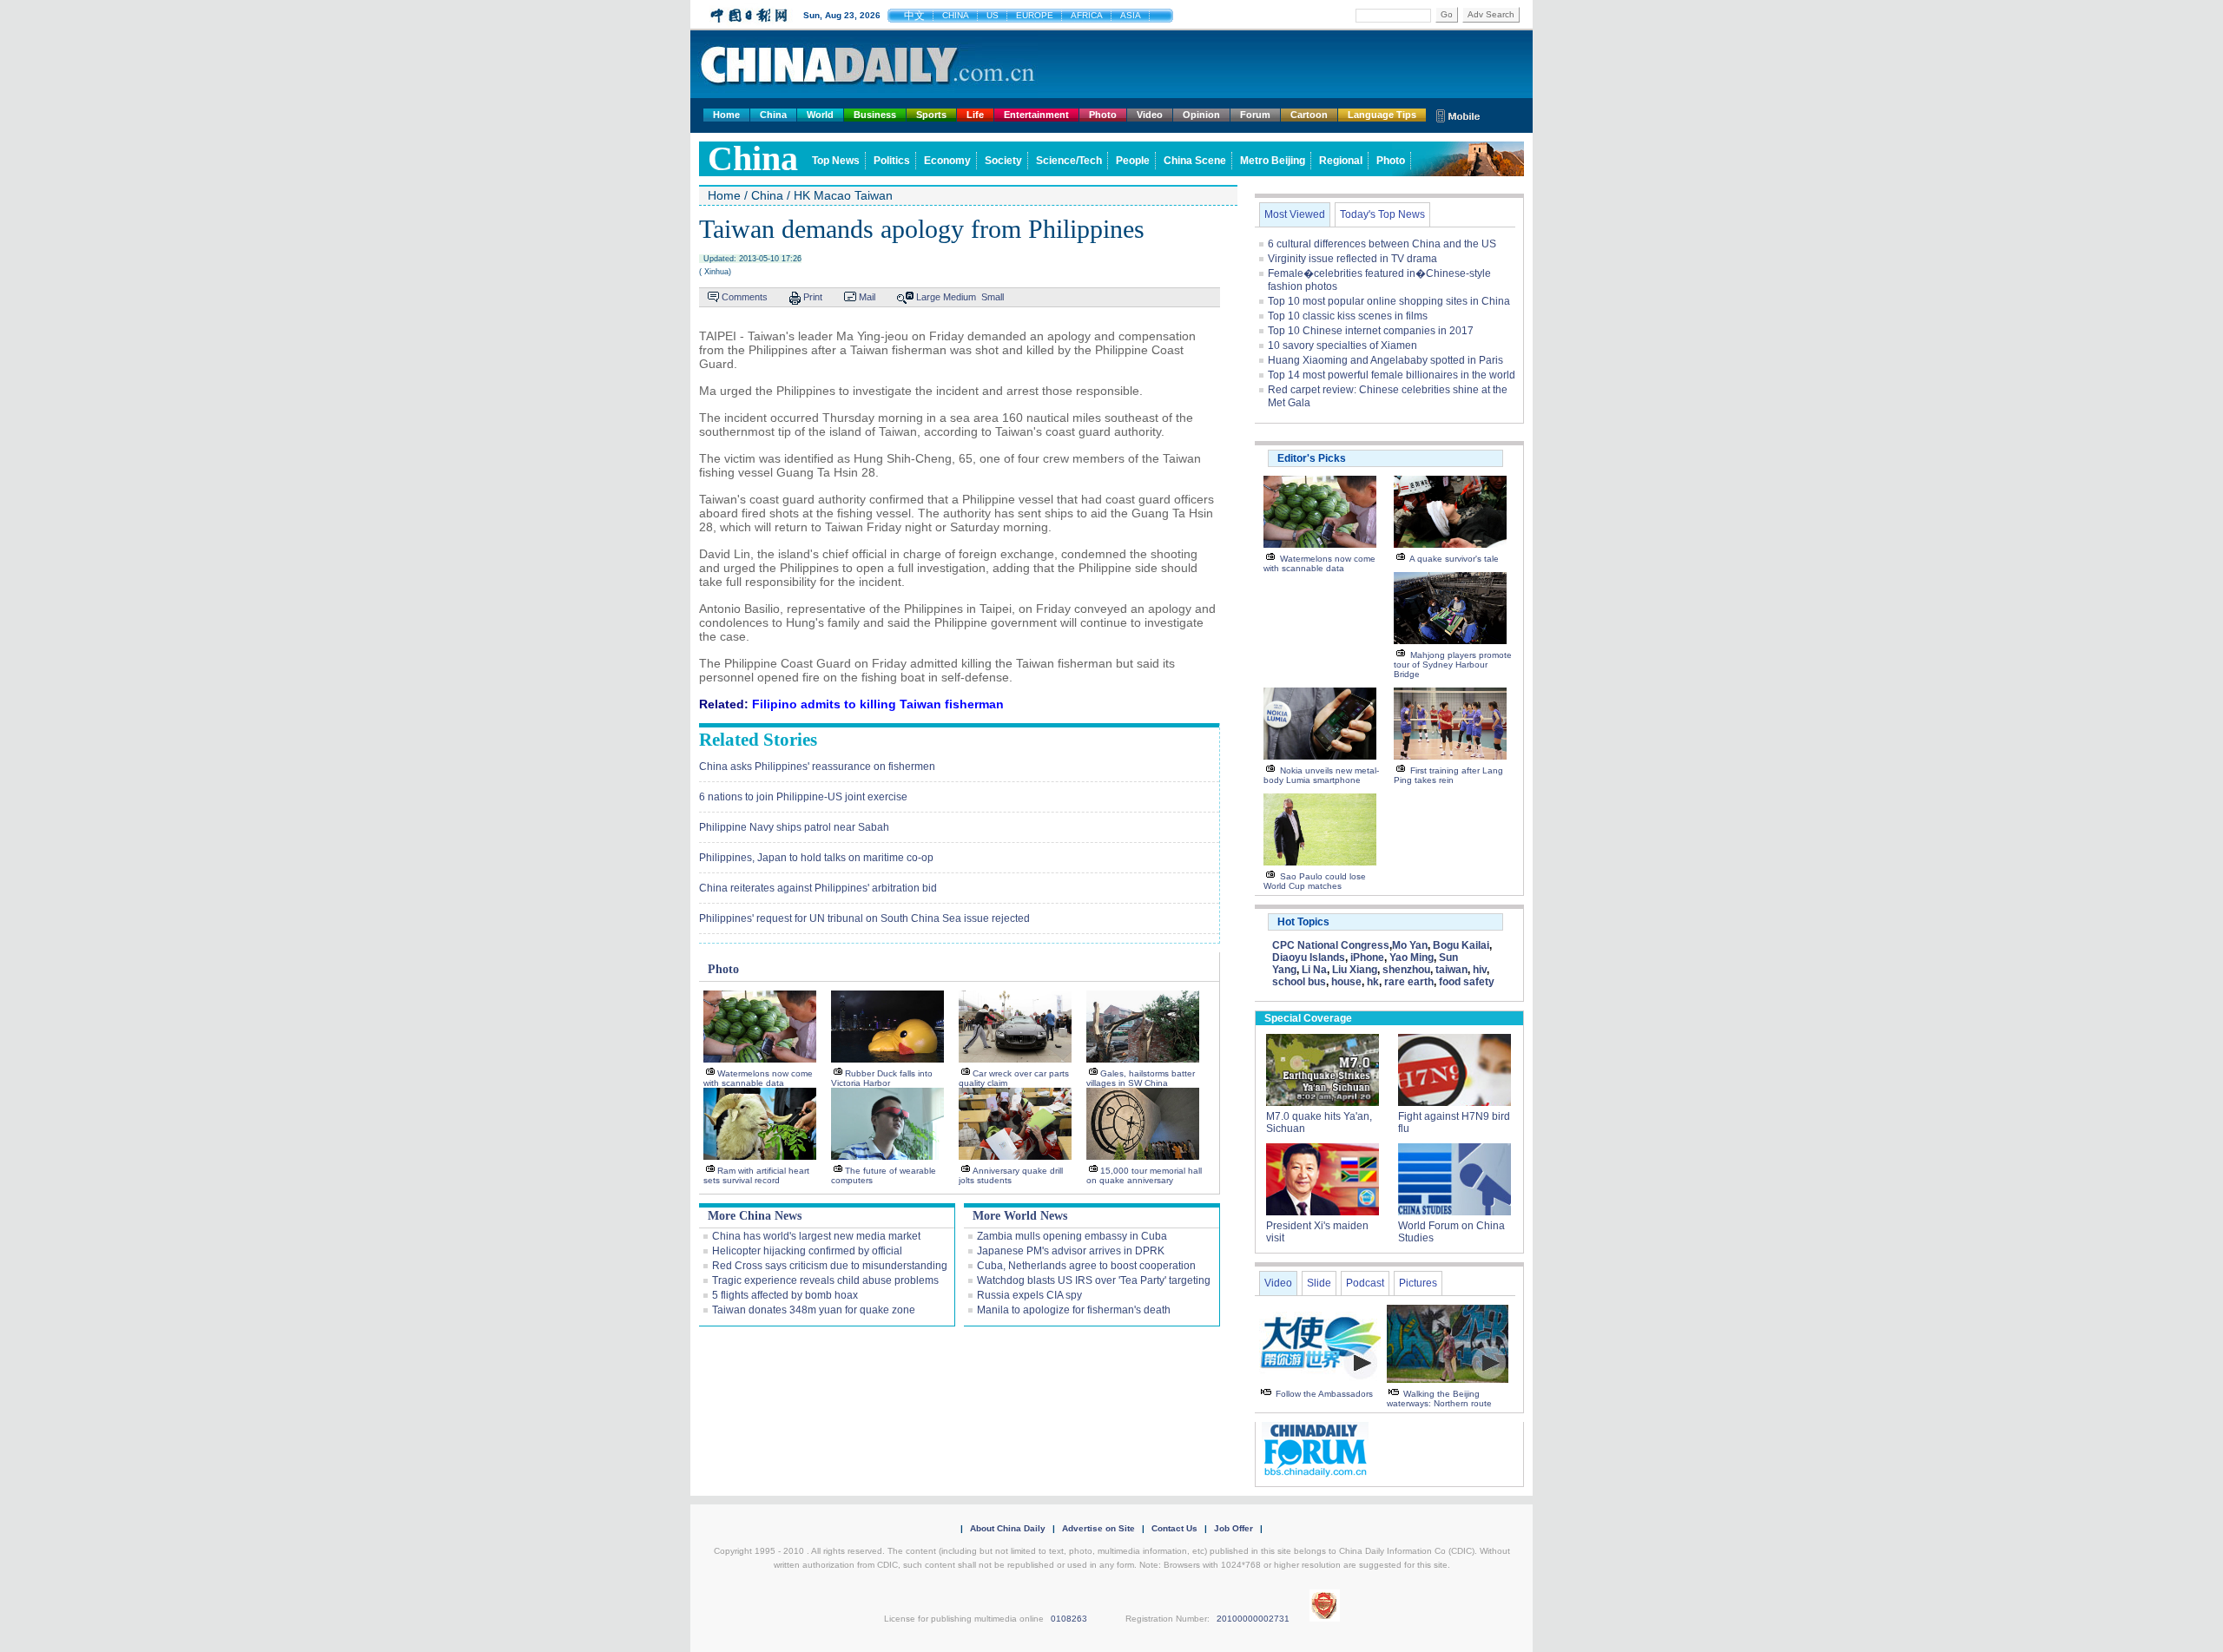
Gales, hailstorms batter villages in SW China (1141, 1078)
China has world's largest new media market (816, 1236)
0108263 (1069, 1619)
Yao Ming (1412, 958)
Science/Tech (1069, 161)
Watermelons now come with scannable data (758, 1078)
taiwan (1451, 970)
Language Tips (1382, 115)
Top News (836, 161)
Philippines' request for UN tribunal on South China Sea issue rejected (864, 918)
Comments (745, 297)
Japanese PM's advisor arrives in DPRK (1071, 1251)
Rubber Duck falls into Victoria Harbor (882, 1078)
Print (813, 297)
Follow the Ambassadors (1324, 1394)
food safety (1467, 982)
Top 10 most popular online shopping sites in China (1389, 301)
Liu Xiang (1355, 970)
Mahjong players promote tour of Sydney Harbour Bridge (1453, 665)
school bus (1299, 982)
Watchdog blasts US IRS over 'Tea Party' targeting (1094, 1280)
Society (1003, 161)
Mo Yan (1410, 945)
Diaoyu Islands (1309, 958)
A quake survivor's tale (1454, 559)
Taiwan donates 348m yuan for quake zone (814, 1310)
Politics (892, 161)
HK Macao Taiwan (843, 195)
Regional (1341, 161)
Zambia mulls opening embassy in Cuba (1072, 1236)
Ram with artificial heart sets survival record (756, 1175)
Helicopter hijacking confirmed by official (807, 1251)
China (773, 115)
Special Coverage (1308, 1018)
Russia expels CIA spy (1029, 1295)
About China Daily (1008, 1528)
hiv (1480, 970)
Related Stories (758, 740)
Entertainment (1036, 115)
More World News (1020, 1216)
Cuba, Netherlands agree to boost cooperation (1086, 1266)
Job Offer (1234, 1528)
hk (1373, 982)
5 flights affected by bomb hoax (785, 1295)
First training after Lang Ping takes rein (1448, 775)
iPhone (1367, 958)
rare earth (1409, 982)
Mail (867, 297)
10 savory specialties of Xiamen (1342, 346)
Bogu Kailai (1461, 945)
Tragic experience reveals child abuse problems (825, 1280)
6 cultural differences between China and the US (1382, 244)
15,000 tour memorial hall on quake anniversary (1144, 1175)
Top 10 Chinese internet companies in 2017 (1371, 331)
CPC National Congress (1331, 945)
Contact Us (1174, 1528)
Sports (931, 115)
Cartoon (1309, 115)
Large (928, 297)
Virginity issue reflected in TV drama (1352, 259)
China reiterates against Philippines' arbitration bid (818, 888)
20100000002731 (1253, 1619)
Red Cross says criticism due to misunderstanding (830, 1266)
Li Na (1314, 970)
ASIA (1131, 15)
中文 (914, 16)
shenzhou (1406, 970)
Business (875, 115)
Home (726, 115)
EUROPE (1035, 15)
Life (975, 115)
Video (1150, 115)
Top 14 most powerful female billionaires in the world (1392, 375)
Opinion (1201, 115)
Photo (1103, 115)
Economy (947, 161)
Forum (1255, 115)
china (753, 158)
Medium (960, 297)
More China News (755, 1216)
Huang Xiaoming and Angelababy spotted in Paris (1385, 360)
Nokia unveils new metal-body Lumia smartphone (1321, 775)
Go (1447, 14)
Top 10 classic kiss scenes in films (1348, 316)
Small (993, 297)
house (1346, 982)
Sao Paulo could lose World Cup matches (1315, 881)
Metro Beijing (1273, 161)
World (820, 115)
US (993, 15)
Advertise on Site (1098, 1528)
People (1133, 161)
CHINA (956, 15)
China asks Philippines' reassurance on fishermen (817, 767)
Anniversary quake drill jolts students (1011, 1175)
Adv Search (1491, 14)
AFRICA (1087, 15)
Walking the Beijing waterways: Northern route (1439, 1399)
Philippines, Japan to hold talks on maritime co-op (816, 858)
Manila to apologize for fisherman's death (1074, 1310)
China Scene (1195, 161)
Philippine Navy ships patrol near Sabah (794, 827)
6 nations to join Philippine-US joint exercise (803, 797)
